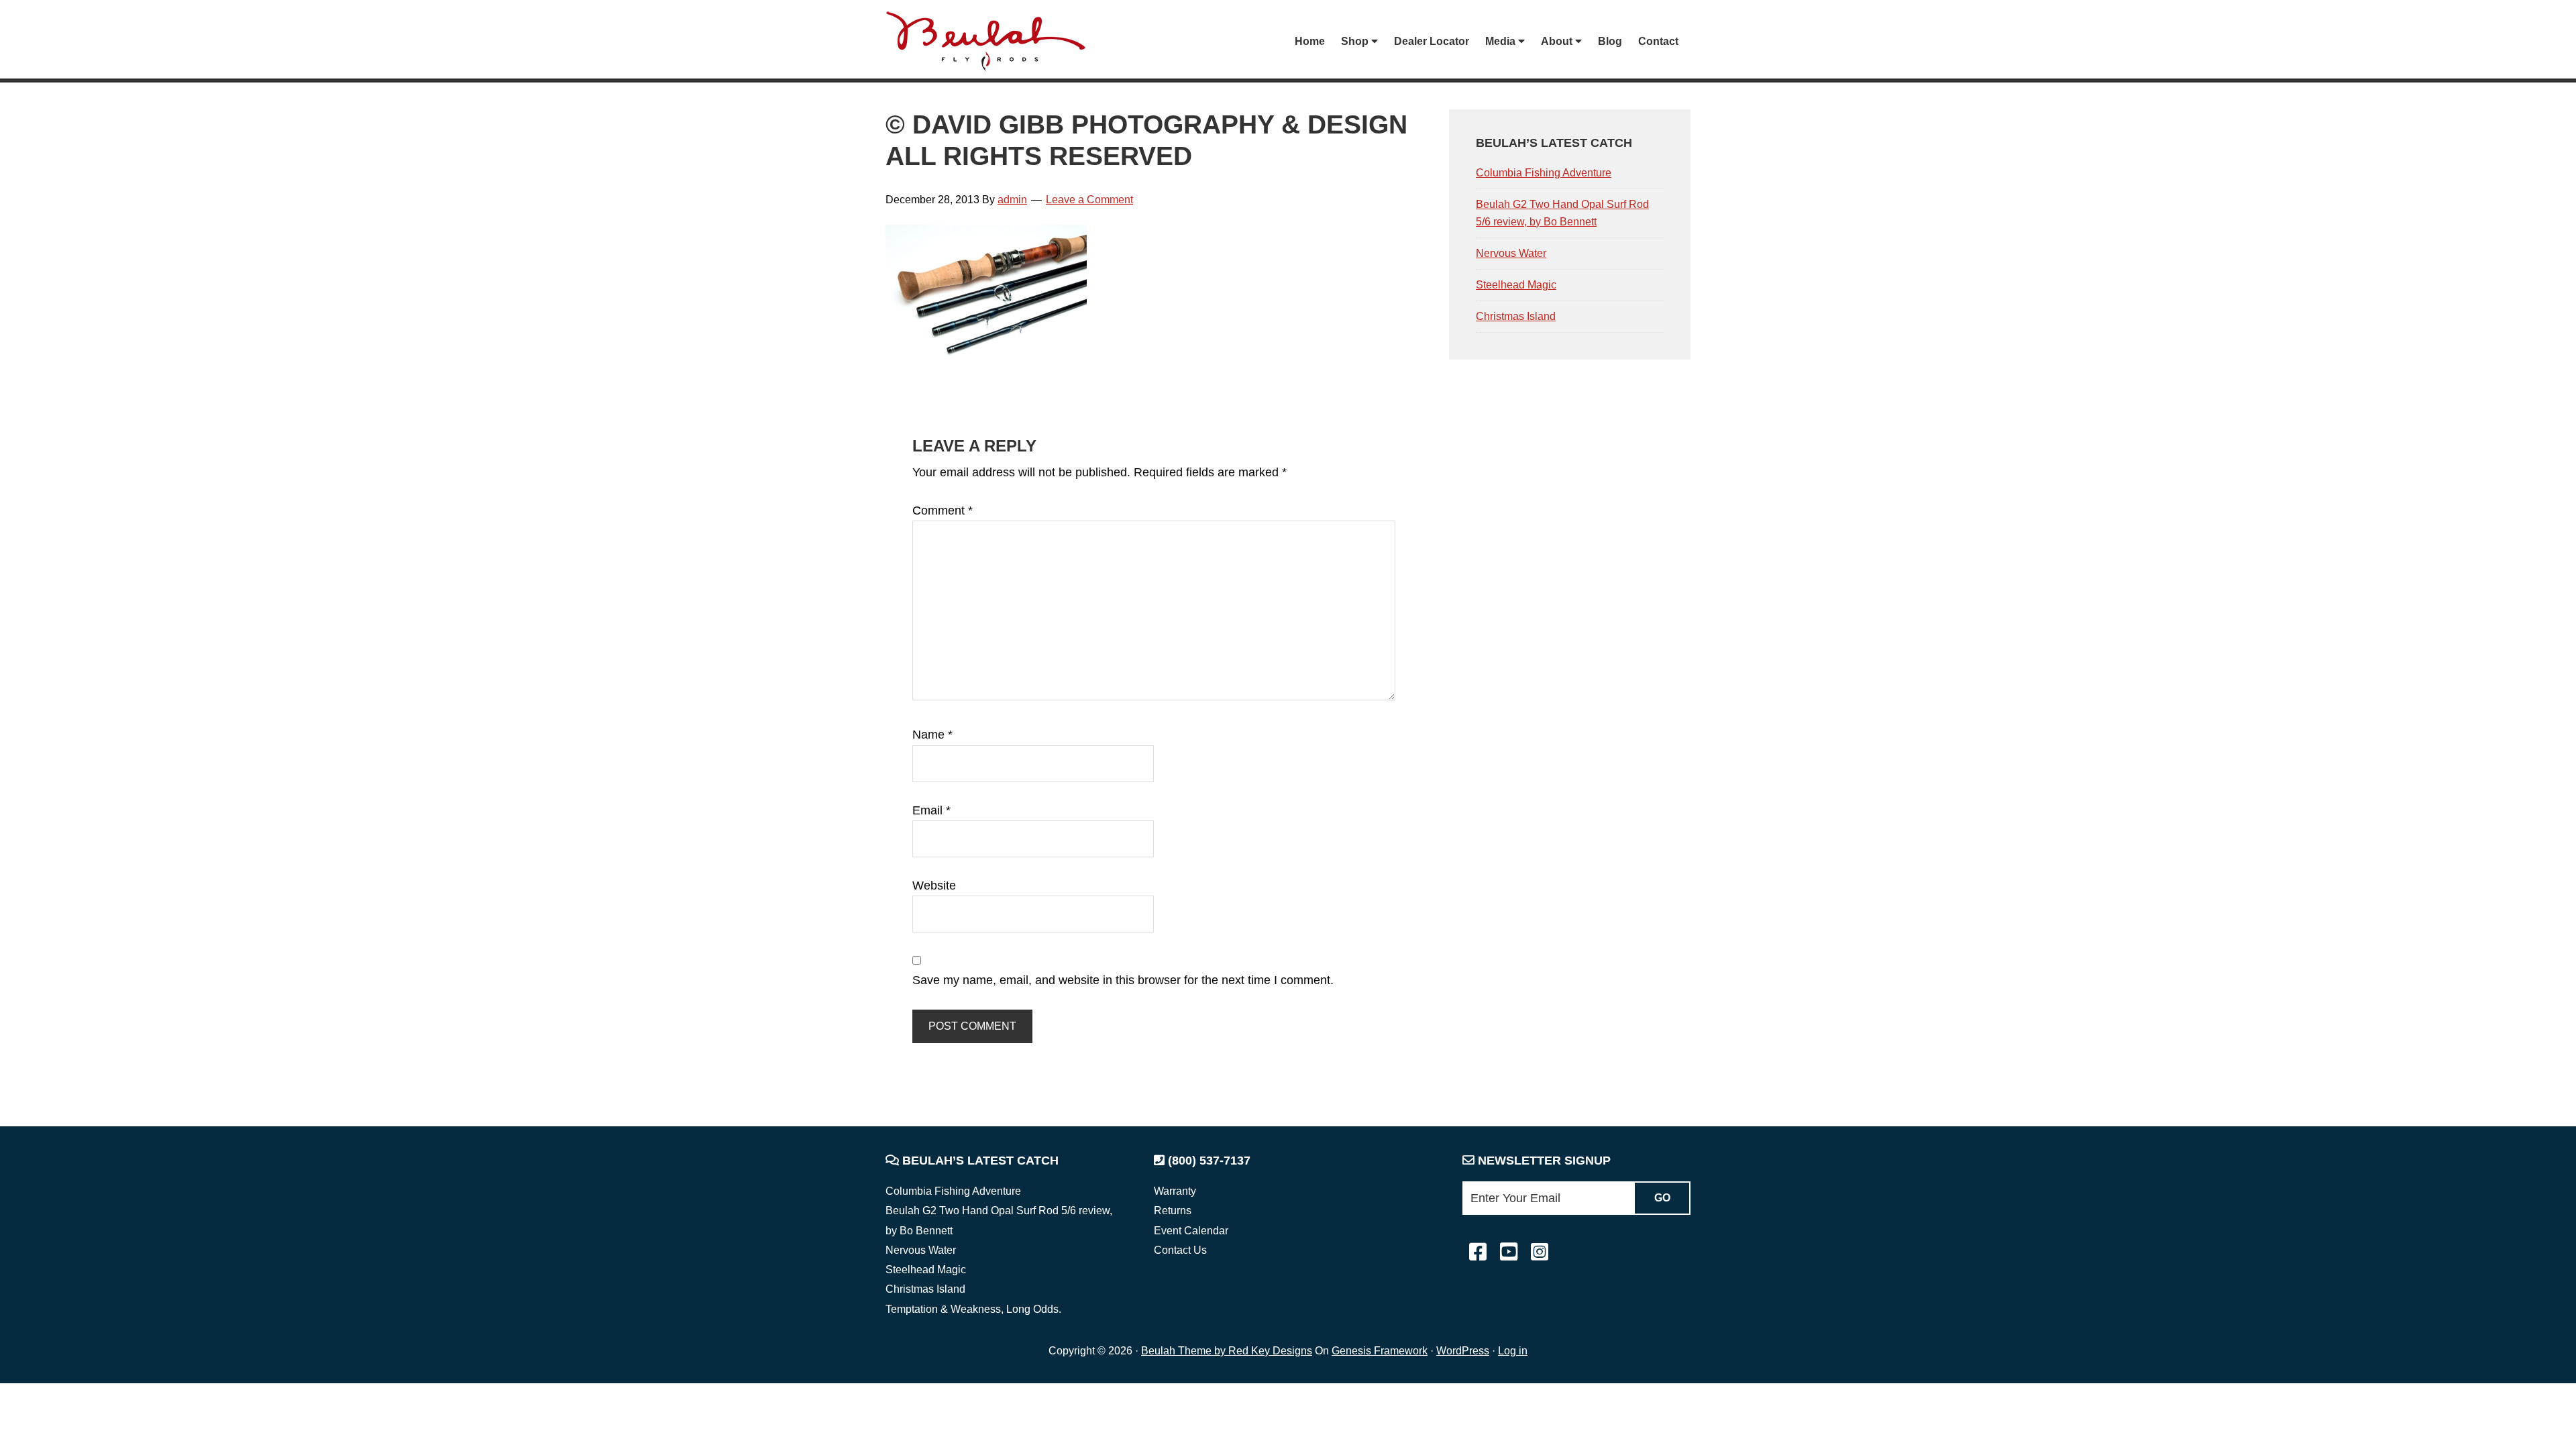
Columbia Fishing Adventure (1544, 173)
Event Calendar (1191, 1231)
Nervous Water (1511, 253)
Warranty (1175, 1191)
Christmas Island (1516, 316)
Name (932, 735)
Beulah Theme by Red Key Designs (1227, 1351)
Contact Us (1180, 1250)
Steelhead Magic (1516, 285)
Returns (1173, 1211)
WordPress (1463, 1351)
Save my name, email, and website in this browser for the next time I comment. (1123, 980)
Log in (1513, 1351)
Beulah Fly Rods (992, 41)
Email (931, 810)
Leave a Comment (1089, 200)
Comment (943, 511)
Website (934, 885)
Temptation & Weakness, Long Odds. (973, 1309)
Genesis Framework (1380, 1351)
